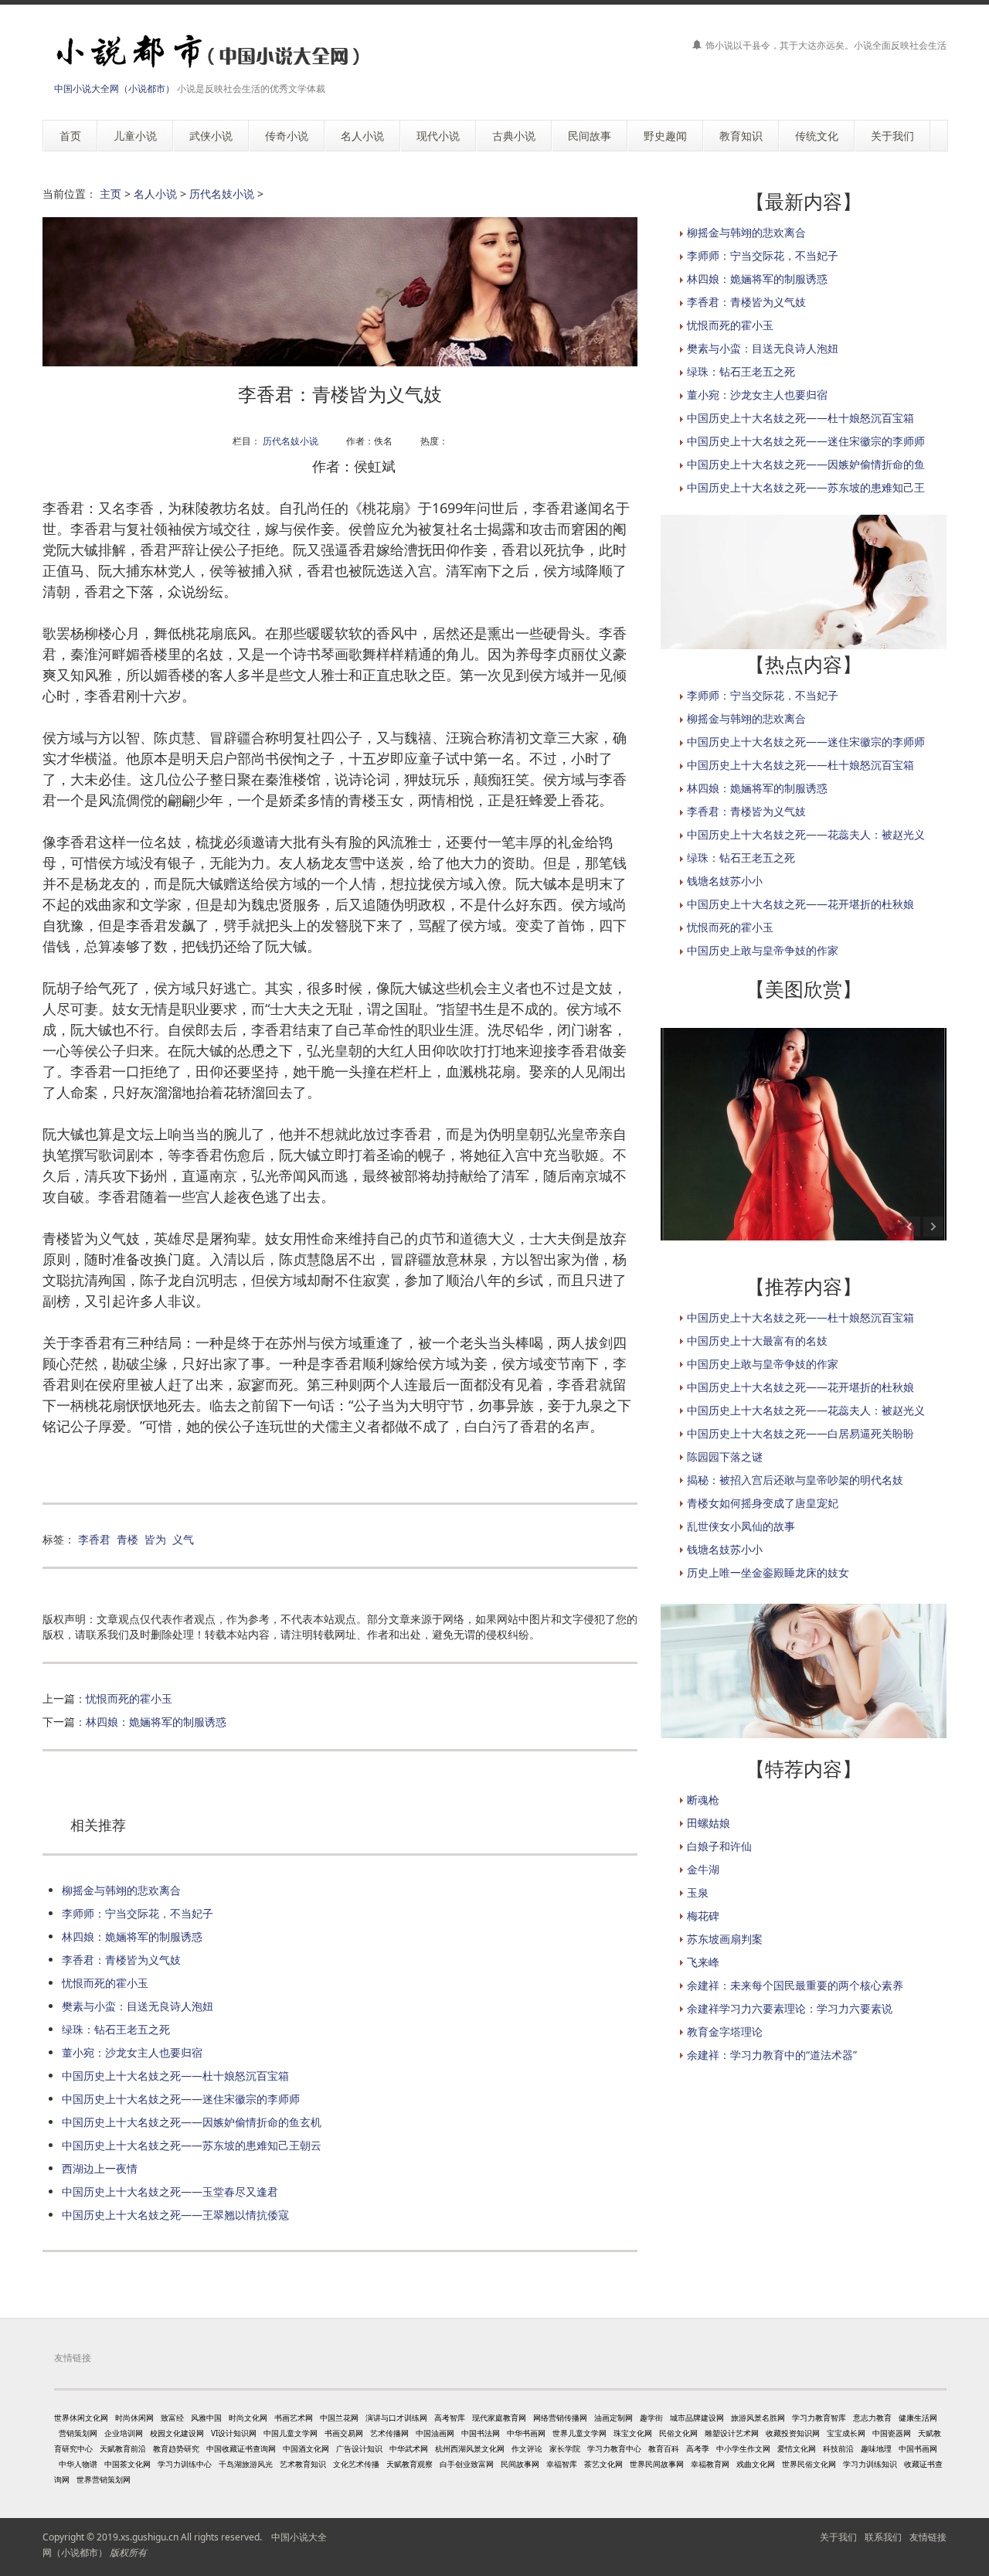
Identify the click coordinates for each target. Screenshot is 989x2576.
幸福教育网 (710, 2464)
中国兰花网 (339, 2418)
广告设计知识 (359, 2448)
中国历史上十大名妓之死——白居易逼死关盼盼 (800, 1433)
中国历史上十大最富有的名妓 (757, 1341)
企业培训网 (124, 2433)
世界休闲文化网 (81, 2418)
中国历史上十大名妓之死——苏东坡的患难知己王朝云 (192, 2145)
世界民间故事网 (657, 2464)
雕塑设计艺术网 (732, 2433)
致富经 (172, 2418)
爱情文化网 (797, 2448)
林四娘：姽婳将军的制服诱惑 (156, 1722)
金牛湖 (703, 1869)
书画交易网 (344, 2433)
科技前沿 (838, 2448)
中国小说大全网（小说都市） (114, 88)
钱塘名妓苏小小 (725, 881)
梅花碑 (703, 1916)
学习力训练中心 (185, 2464)
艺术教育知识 (303, 2464)
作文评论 (527, 2448)
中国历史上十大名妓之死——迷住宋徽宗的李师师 (181, 2099)
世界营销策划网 (104, 2479)
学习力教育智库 (819, 2418)
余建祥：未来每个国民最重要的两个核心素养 (795, 1985)
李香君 (94, 1539)
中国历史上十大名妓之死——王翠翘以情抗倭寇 (175, 2215)
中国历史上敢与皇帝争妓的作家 (763, 950)
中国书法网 (481, 2433)
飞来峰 (703, 1962)
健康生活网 (918, 2418)
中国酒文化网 (306, 2448)
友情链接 (928, 2537)
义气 (183, 1539)
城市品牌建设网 (697, 2418)
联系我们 (883, 2537)
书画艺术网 (294, 2418)
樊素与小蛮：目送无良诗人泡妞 (138, 2006)
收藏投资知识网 (793, 2433)
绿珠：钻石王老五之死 (116, 2029)
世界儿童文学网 (579, 2433)
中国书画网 (918, 2448)
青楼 (127, 1539)
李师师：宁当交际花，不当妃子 (138, 1913)
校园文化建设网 (177, 2433)
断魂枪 (703, 1800)
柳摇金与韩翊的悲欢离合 (121, 1890)
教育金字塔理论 (725, 2032)
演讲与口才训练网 (396, 2418)
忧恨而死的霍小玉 (129, 1698)
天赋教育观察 (410, 2464)
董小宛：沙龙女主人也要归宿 (132, 2052)
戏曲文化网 (756, 2464)
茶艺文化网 (603, 2464)
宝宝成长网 (846, 2433)
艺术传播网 (389, 2433)
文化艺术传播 (356, 2464)
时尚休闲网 (134, 2418)
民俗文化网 (678, 2433)
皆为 (155, 1539)
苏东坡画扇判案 (725, 1939)
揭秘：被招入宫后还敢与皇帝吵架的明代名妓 (795, 1480)
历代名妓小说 (222, 194)
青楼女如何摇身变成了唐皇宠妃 (763, 1503)
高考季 (698, 2448)
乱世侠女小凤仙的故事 (741, 1526)
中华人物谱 (78, 2464)
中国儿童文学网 (291, 2433)
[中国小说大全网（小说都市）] (203, 52)
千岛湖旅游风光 (246, 2464)
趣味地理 (876, 2448)
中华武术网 (409, 2448)
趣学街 (651, 2418)
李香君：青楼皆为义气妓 (121, 1960)
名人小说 (155, 194)
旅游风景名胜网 (758, 2418)
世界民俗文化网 (809, 2464)
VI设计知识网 (234, 2433)
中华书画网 (526, 2433)
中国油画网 (435, 2433)
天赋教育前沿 (123, 2448)
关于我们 (838, 2537)
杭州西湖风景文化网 (470, 2448)
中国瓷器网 (892, 2433)
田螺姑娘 (709, 1823)
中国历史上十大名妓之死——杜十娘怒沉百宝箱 (175, 2076)
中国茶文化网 (127, 2464)
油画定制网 (613, 2418)
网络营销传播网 (560, 2418)
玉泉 (698, 1892)
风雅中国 (206, 2418)
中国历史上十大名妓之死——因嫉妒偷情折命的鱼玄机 (192, 2122)
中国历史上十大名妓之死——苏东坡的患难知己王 (806, 487)
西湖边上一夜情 (100, 2168)
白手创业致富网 (467, 2464)
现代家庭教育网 (499, 2418)
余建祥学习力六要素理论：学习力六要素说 (790, 2008)
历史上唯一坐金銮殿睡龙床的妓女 (768, 1572)
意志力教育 (872, 2418)
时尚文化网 (248, 2418)
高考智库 (450, 2418)
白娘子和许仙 (719, 1846)
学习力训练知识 (870, 2464)
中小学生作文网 (743, 2448)
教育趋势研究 (176, 2448)
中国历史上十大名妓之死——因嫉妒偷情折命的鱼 (806, 464)
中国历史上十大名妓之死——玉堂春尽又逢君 (170, 2191)
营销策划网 (78, 2433)
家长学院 (565, 2448)
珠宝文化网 (633, 2433)
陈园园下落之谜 (725, 1456)
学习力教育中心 (614, 2448)
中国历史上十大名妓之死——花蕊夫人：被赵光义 (806, 834)
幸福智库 (562, 2464)
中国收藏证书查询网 (241, 2448)
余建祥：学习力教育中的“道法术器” (772, 2055)
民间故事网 (520, 2464)
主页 (110, 194)
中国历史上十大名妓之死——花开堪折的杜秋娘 (800, 904)
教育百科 (664, 2448)
